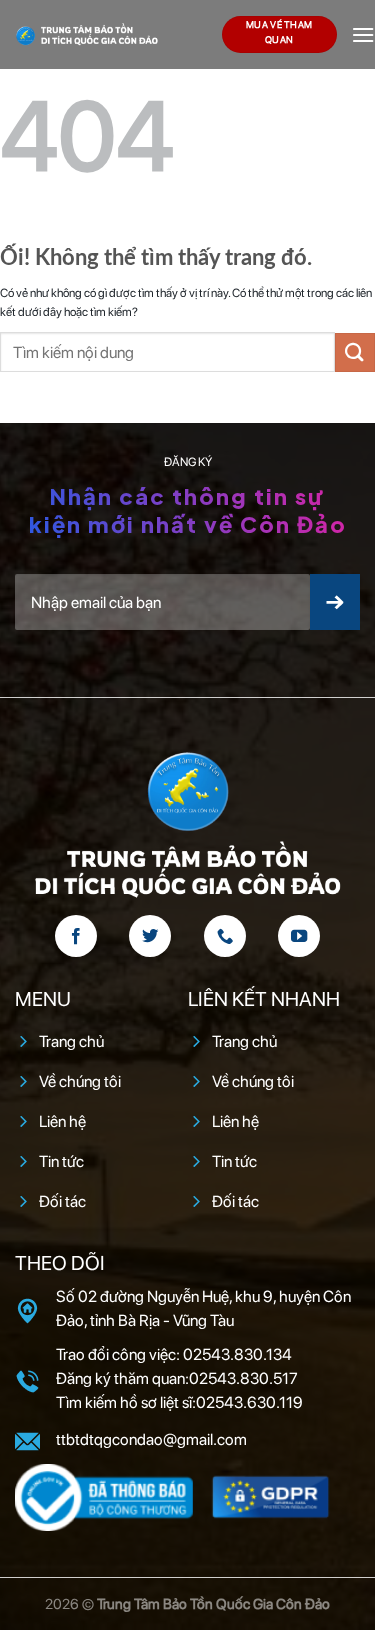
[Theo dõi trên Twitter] (150, 936)
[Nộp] (355, 352)
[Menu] (363, 34)
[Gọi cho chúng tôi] (225, 936)
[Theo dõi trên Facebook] (76, 936)
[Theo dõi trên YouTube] (299, 936)
